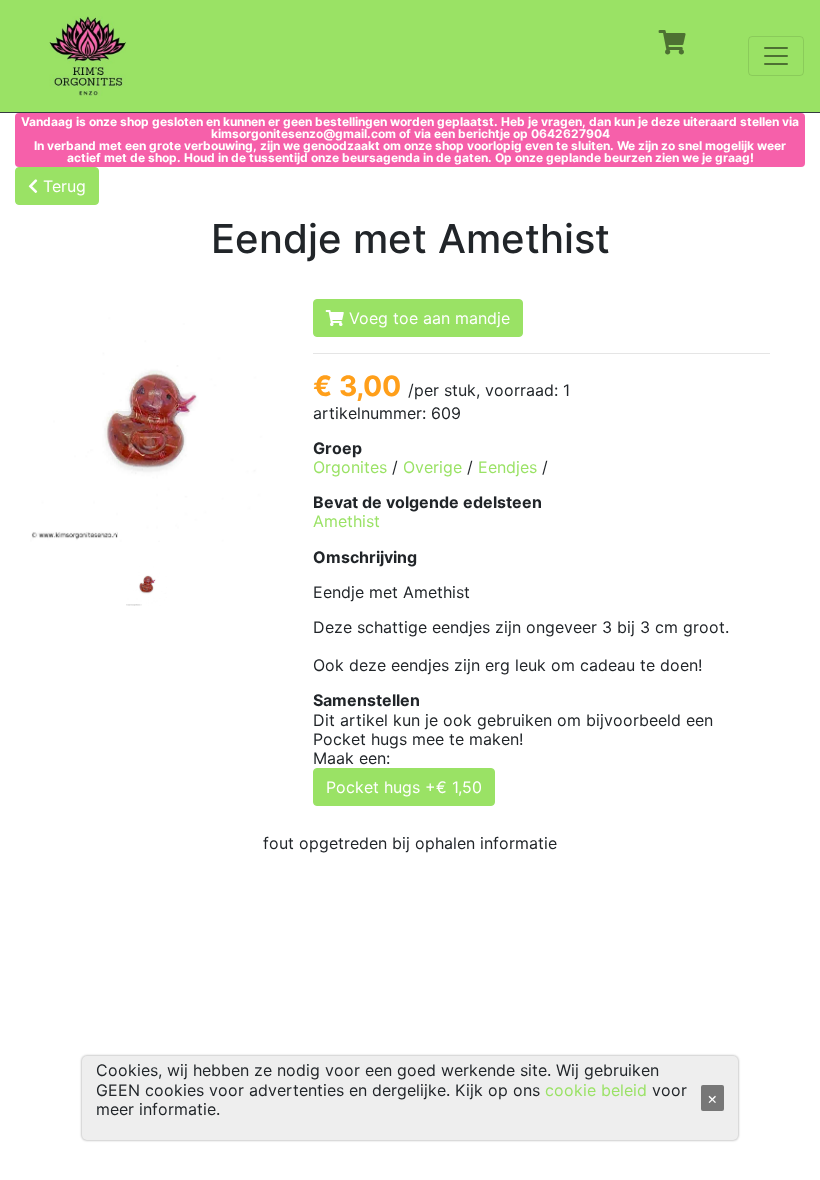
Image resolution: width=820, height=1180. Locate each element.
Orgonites (350, 467)
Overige (432, 467)
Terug (62, 186)
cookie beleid (596, 1090)
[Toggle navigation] (776, 56)
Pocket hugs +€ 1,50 (404, 787)
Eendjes (507, 467)
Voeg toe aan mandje (427, 318)
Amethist (346, 521)
